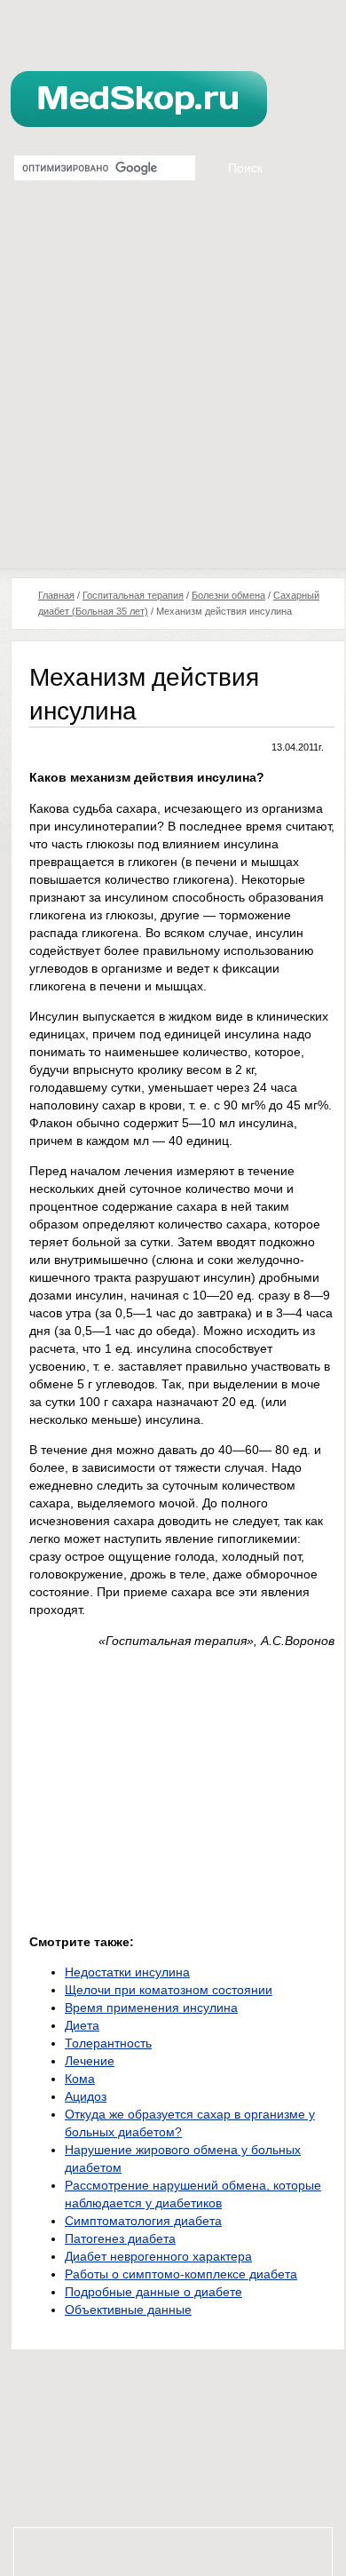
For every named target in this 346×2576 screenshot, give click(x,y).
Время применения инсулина (151, 2008)
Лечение (90, 2061)
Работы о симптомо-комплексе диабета (181, 2274)
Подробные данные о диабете (153, 2292)
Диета (82, 2025)
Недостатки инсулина (127, 1972)
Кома (80, 2079)
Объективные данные (128, 2310)
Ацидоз (86, 2096)
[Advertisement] (173, 386)
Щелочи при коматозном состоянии (169, 1990)
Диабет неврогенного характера (158, 2256)
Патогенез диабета (120, 2238)
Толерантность (108, 2043)
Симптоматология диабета (143, 2221)
